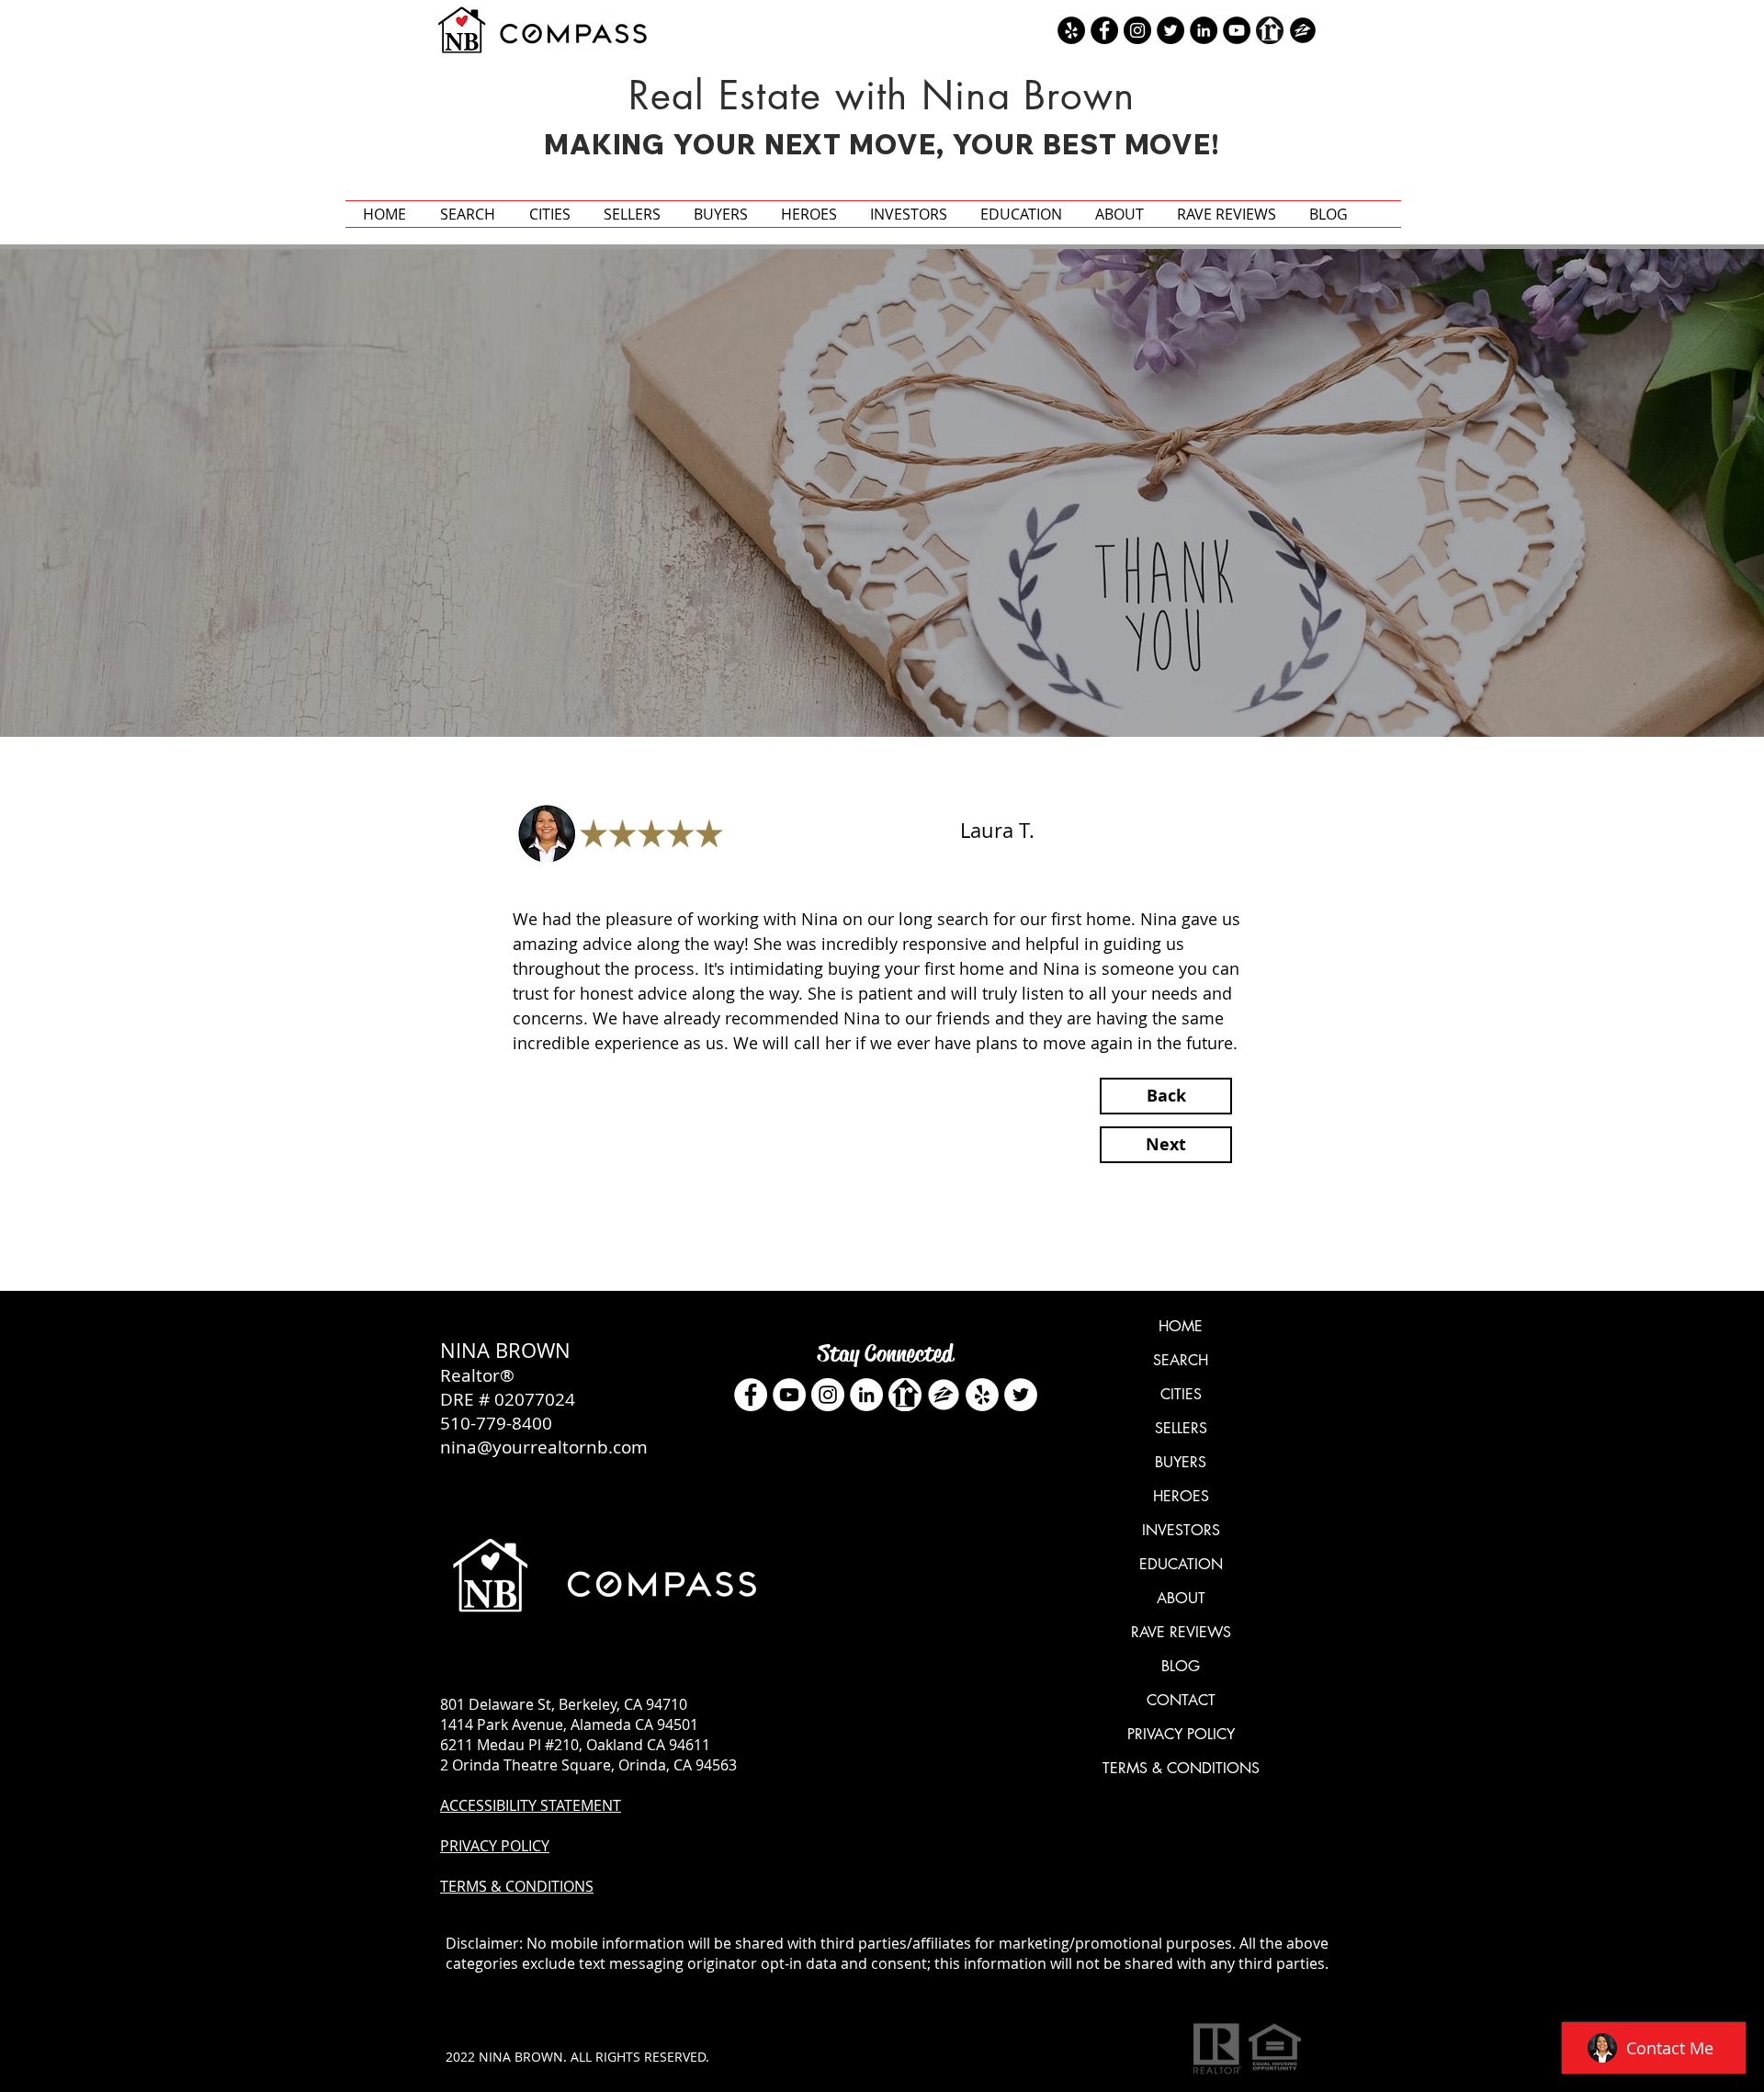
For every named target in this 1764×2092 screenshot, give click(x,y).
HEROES (1181, 1496)
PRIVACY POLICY (1181, 1734)
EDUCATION (1181, 1564)
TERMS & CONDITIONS (1181, 1768)
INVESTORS (1181, 1530)
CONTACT (1181, 1700)
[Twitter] (1021, 1395)
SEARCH (1181, 1360)
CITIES (1181, 1394)
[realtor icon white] (905, 1395)
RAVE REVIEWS (1181, 1632)
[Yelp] (982, 1395)
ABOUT (1181, 1598)
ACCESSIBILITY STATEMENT (531, 1805)
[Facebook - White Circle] (751, 1395)
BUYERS (1181, 1462)
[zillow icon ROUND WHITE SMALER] (944, 1395)
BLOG (1181, 1666)
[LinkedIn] (866, 1395)
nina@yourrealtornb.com (544, 1447)
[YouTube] (789, 1395)
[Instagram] (828, 1395)
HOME (1181, 1326)
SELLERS (1181, 1428)
